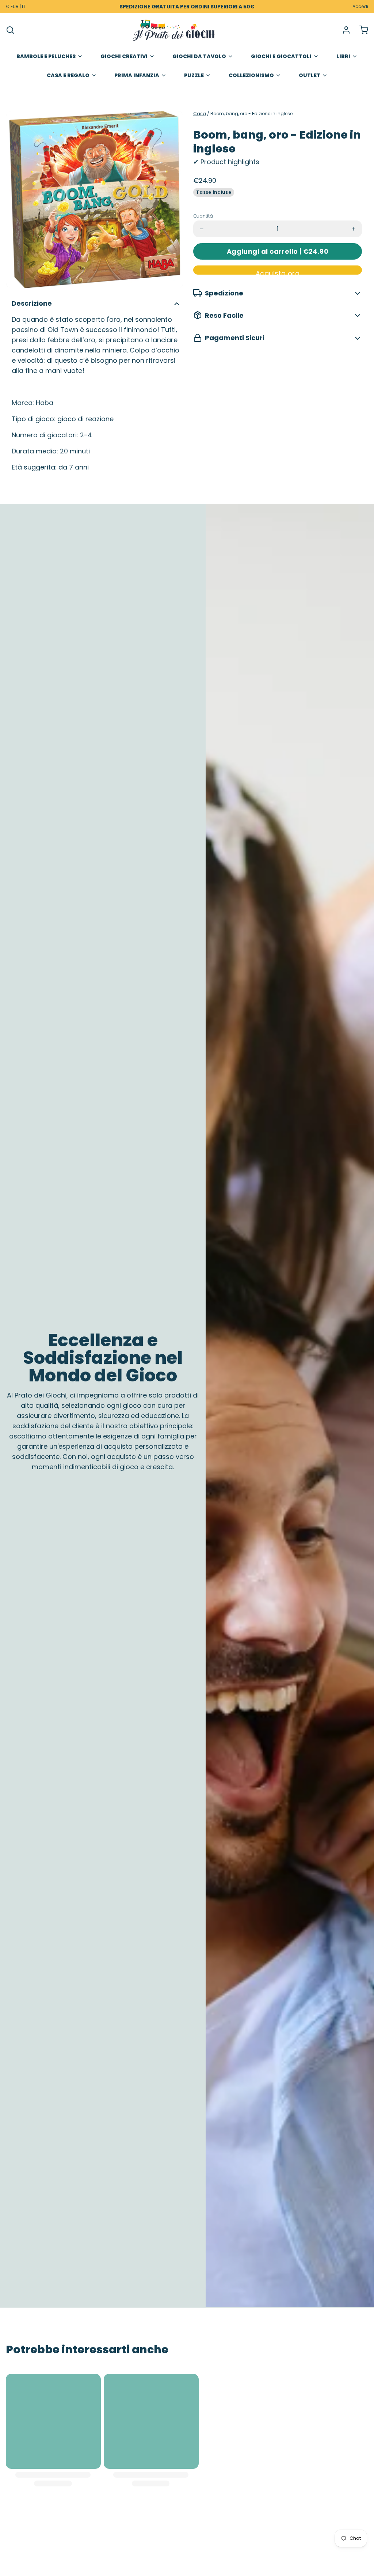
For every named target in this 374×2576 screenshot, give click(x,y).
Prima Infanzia (137, 75)
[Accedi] (343, 30)
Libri (343, 56)
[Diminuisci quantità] (202, 229)
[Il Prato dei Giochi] (174, 30)
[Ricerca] (10, 30)
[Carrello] (361, 30)
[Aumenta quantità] (354, 229)
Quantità (203, 216)
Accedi (360, 7)
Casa (200, 114)
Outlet (310, 75)
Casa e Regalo (68, 75)
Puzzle (194, 75)
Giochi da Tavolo (199, 56)
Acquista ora (278, 272)
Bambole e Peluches (46, 56)
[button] (278, 251)
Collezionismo (251, 75)
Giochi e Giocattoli (281, 56)
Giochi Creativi (124, 56)
